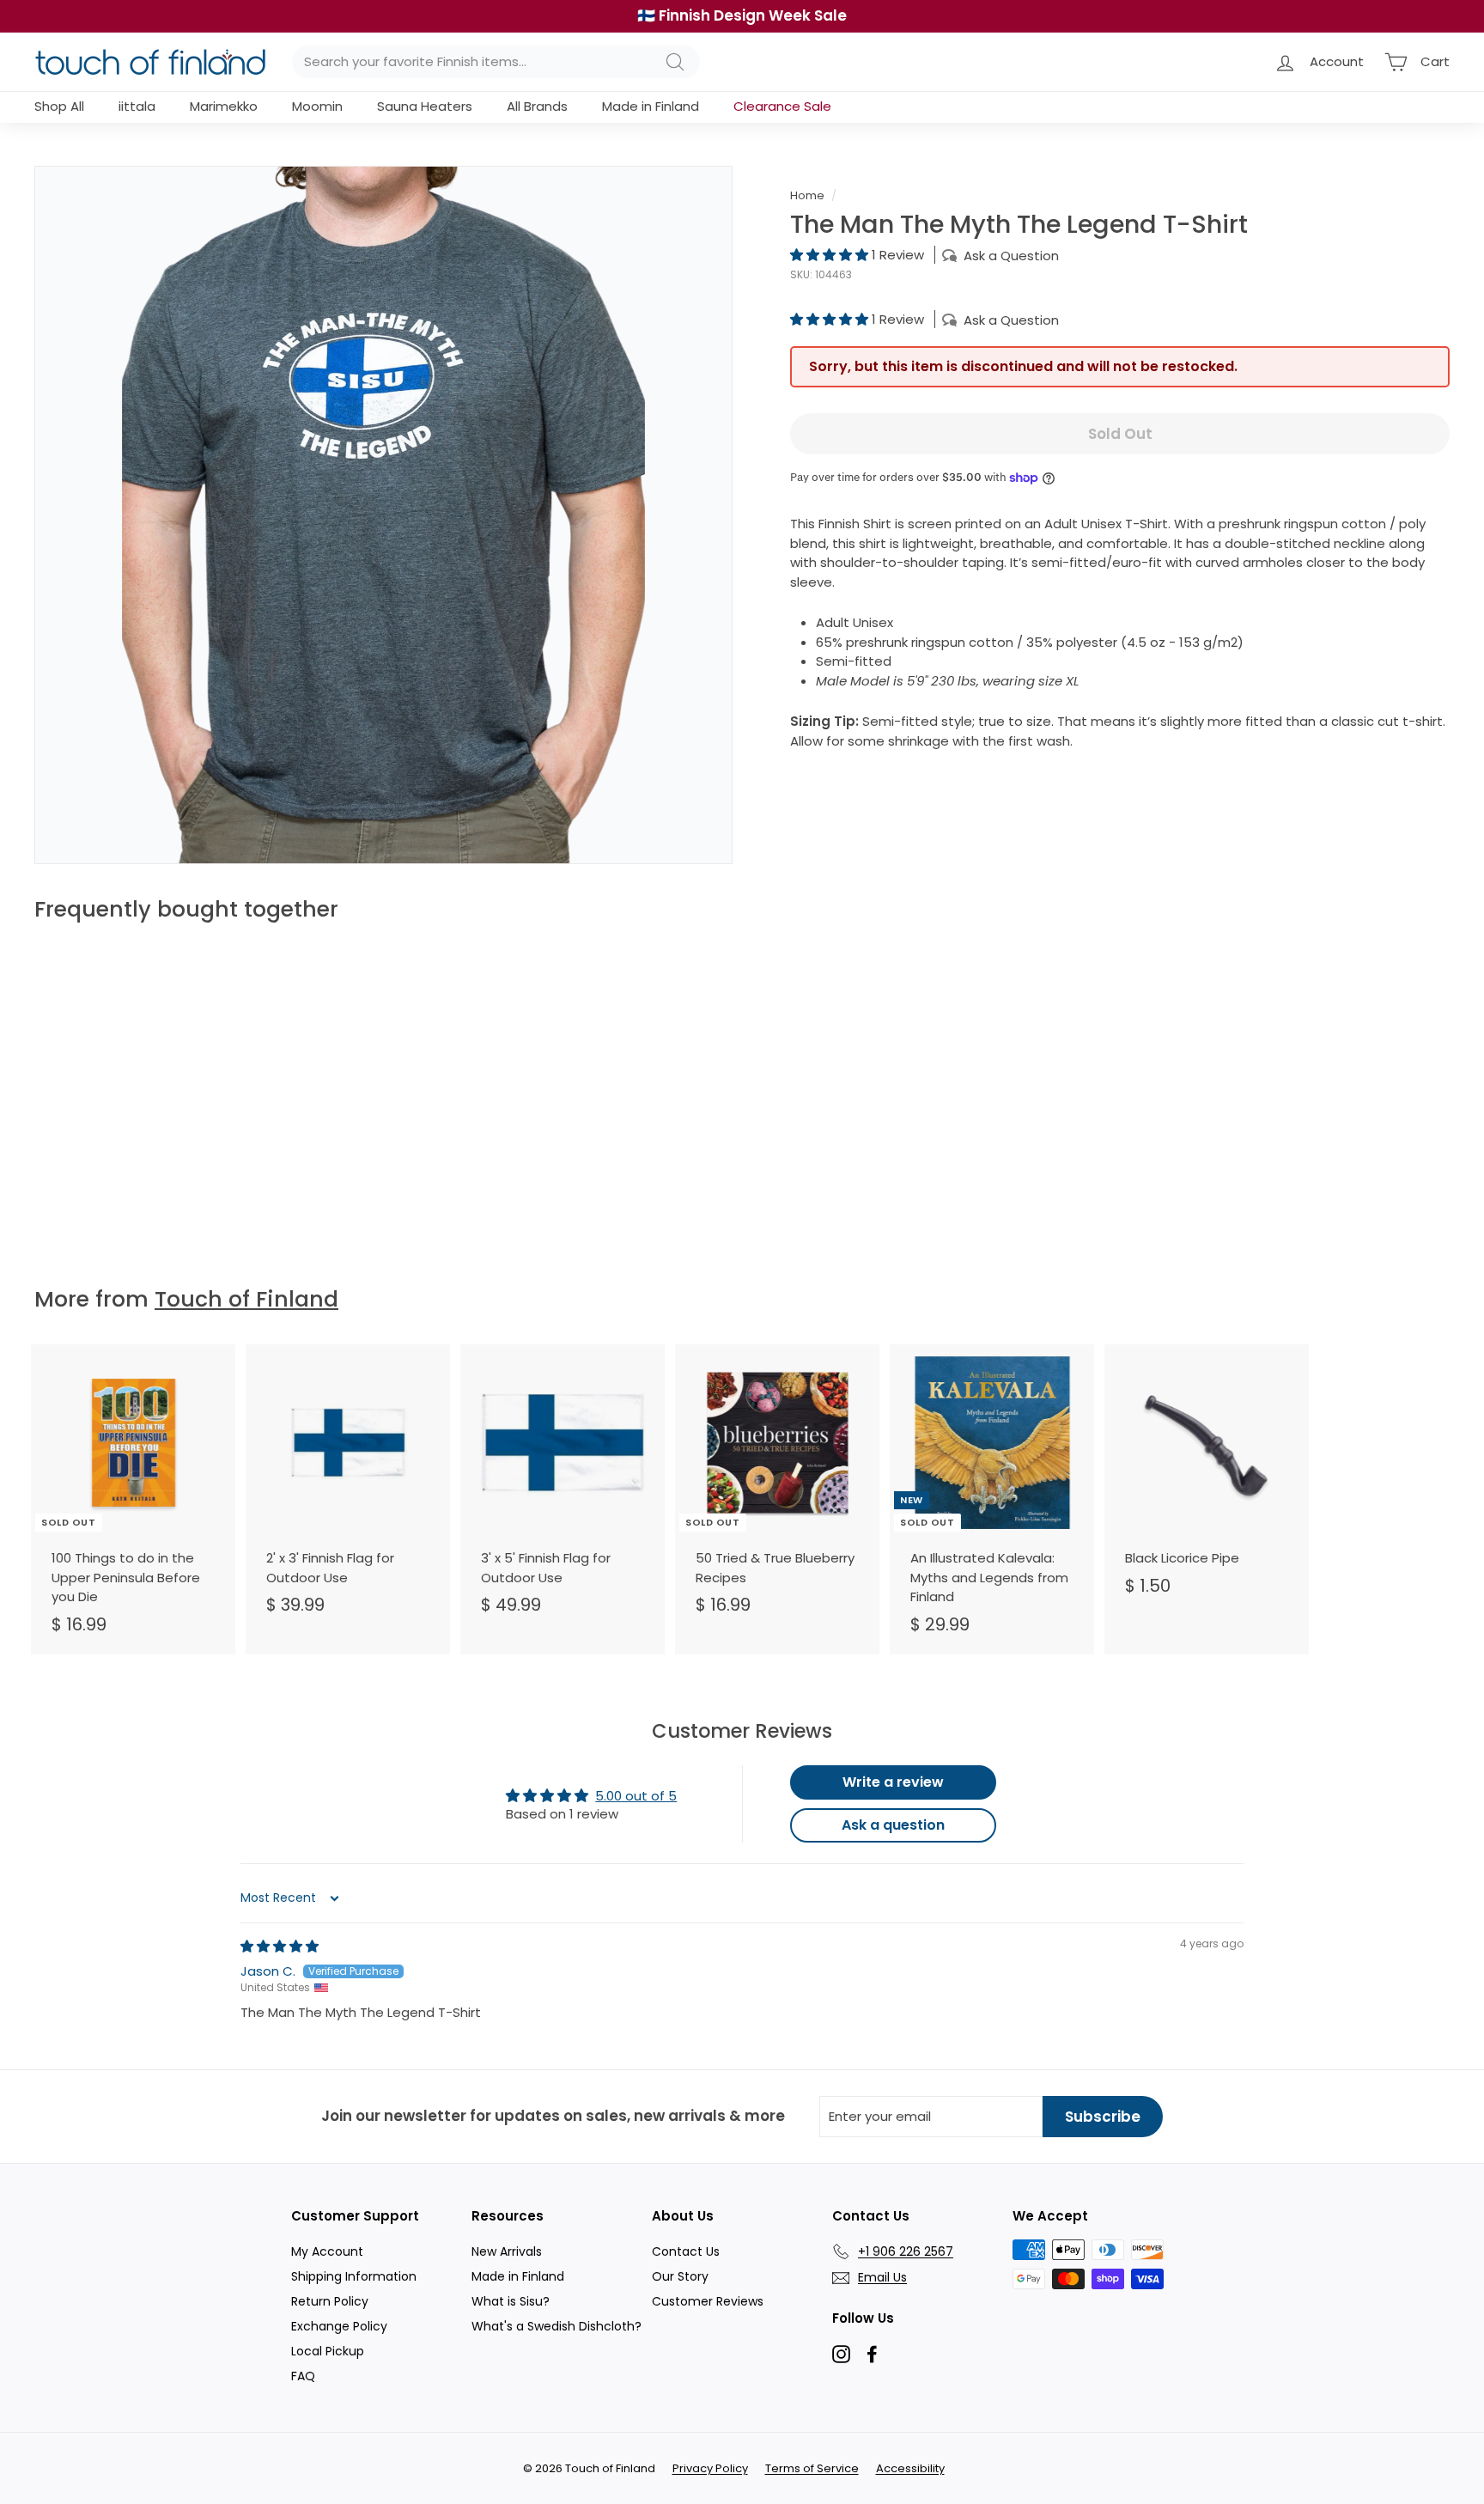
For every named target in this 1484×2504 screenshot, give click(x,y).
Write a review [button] (893, 1782)
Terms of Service (812, 2468)
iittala (137, 106)
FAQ (303, 2376)
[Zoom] (383, 515)
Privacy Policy (710, 2468)
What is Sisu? (511, 2301)
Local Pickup (328, 2351)
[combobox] (496, 62)
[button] (831, 255)
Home (807, 195)
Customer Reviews (708, 2301)
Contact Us (686, 2251)
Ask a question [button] (893, 1825)
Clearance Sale (782, 106)
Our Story (680, 2276)
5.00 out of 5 (636, 1796)
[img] (280, 1946)
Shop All (59, 106)
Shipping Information (354, 2276)
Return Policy (330, 2301)
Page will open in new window (841, 2354)
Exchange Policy (339, 2326)
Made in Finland (651, 106)
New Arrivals (507, 2251)
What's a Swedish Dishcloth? (556, 2326)
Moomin (317, 106)
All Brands (537, 106)
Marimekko (224, 106)
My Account (327, 2251)
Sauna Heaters (425, 106)
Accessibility (910, 2468)
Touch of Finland (246, 1299)
